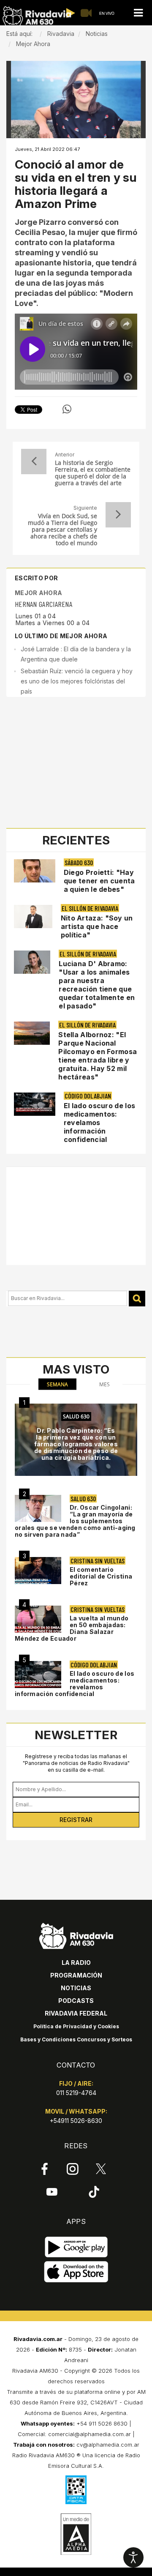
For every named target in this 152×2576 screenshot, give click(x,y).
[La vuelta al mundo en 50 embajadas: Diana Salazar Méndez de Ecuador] (38, 1619)
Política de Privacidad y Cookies (76, 2026)
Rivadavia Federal (76, 2013)
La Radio (76, 1963)
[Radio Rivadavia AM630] (37, 16)
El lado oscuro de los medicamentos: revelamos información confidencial (99, 1123)
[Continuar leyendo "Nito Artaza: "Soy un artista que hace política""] (33, 916)
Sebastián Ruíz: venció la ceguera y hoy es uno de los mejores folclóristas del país (77, 681)
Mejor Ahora (38, 593)
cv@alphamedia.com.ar (108, 2445)
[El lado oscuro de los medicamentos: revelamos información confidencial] (38, 1675)
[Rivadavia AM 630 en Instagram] (73, 2169)
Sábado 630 (79, 862)
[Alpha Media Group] (76, 2534)
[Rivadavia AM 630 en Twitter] (101, 2169)
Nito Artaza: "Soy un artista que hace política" (97, 926)
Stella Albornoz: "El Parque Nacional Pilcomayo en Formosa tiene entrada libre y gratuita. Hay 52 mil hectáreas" (98, 1056)
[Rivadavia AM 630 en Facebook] (45, 2169)
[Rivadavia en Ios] (76, 2272)
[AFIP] (76, 2490)
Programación (76, 1975)
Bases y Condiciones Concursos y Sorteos (76, 2039)
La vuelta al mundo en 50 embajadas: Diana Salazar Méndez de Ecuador (72, 1628)
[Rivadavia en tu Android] (76, 2247)
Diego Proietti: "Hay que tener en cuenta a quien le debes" (99, 881)
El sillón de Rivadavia (90, 908)
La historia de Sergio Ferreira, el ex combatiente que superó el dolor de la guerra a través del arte (93, 473)
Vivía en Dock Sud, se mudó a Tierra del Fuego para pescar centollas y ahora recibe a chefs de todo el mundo (62, 530)
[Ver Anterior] (34, 462)
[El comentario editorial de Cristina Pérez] (38, 1571)
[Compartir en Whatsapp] (67, 409)
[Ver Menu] (138, 13)
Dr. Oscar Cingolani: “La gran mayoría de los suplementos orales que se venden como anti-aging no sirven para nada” (75, 1521)
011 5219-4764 (76, 2093)
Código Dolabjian (88, 1096)
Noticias (76, 1988)
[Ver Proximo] (118, 515)
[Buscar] (137, 1299)
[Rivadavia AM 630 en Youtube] (52, 2192)
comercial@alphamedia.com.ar (90, 2434)
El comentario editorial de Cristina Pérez (101, 1576)
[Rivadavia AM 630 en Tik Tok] (94, 2192)
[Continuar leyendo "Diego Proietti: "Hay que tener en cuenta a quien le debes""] (35, 871)
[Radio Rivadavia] (76, 1935)
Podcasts (76, 2001)
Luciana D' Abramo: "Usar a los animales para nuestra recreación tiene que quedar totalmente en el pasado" (97, 985)
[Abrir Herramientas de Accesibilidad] (133, 2557)
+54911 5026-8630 (76, 2121)
